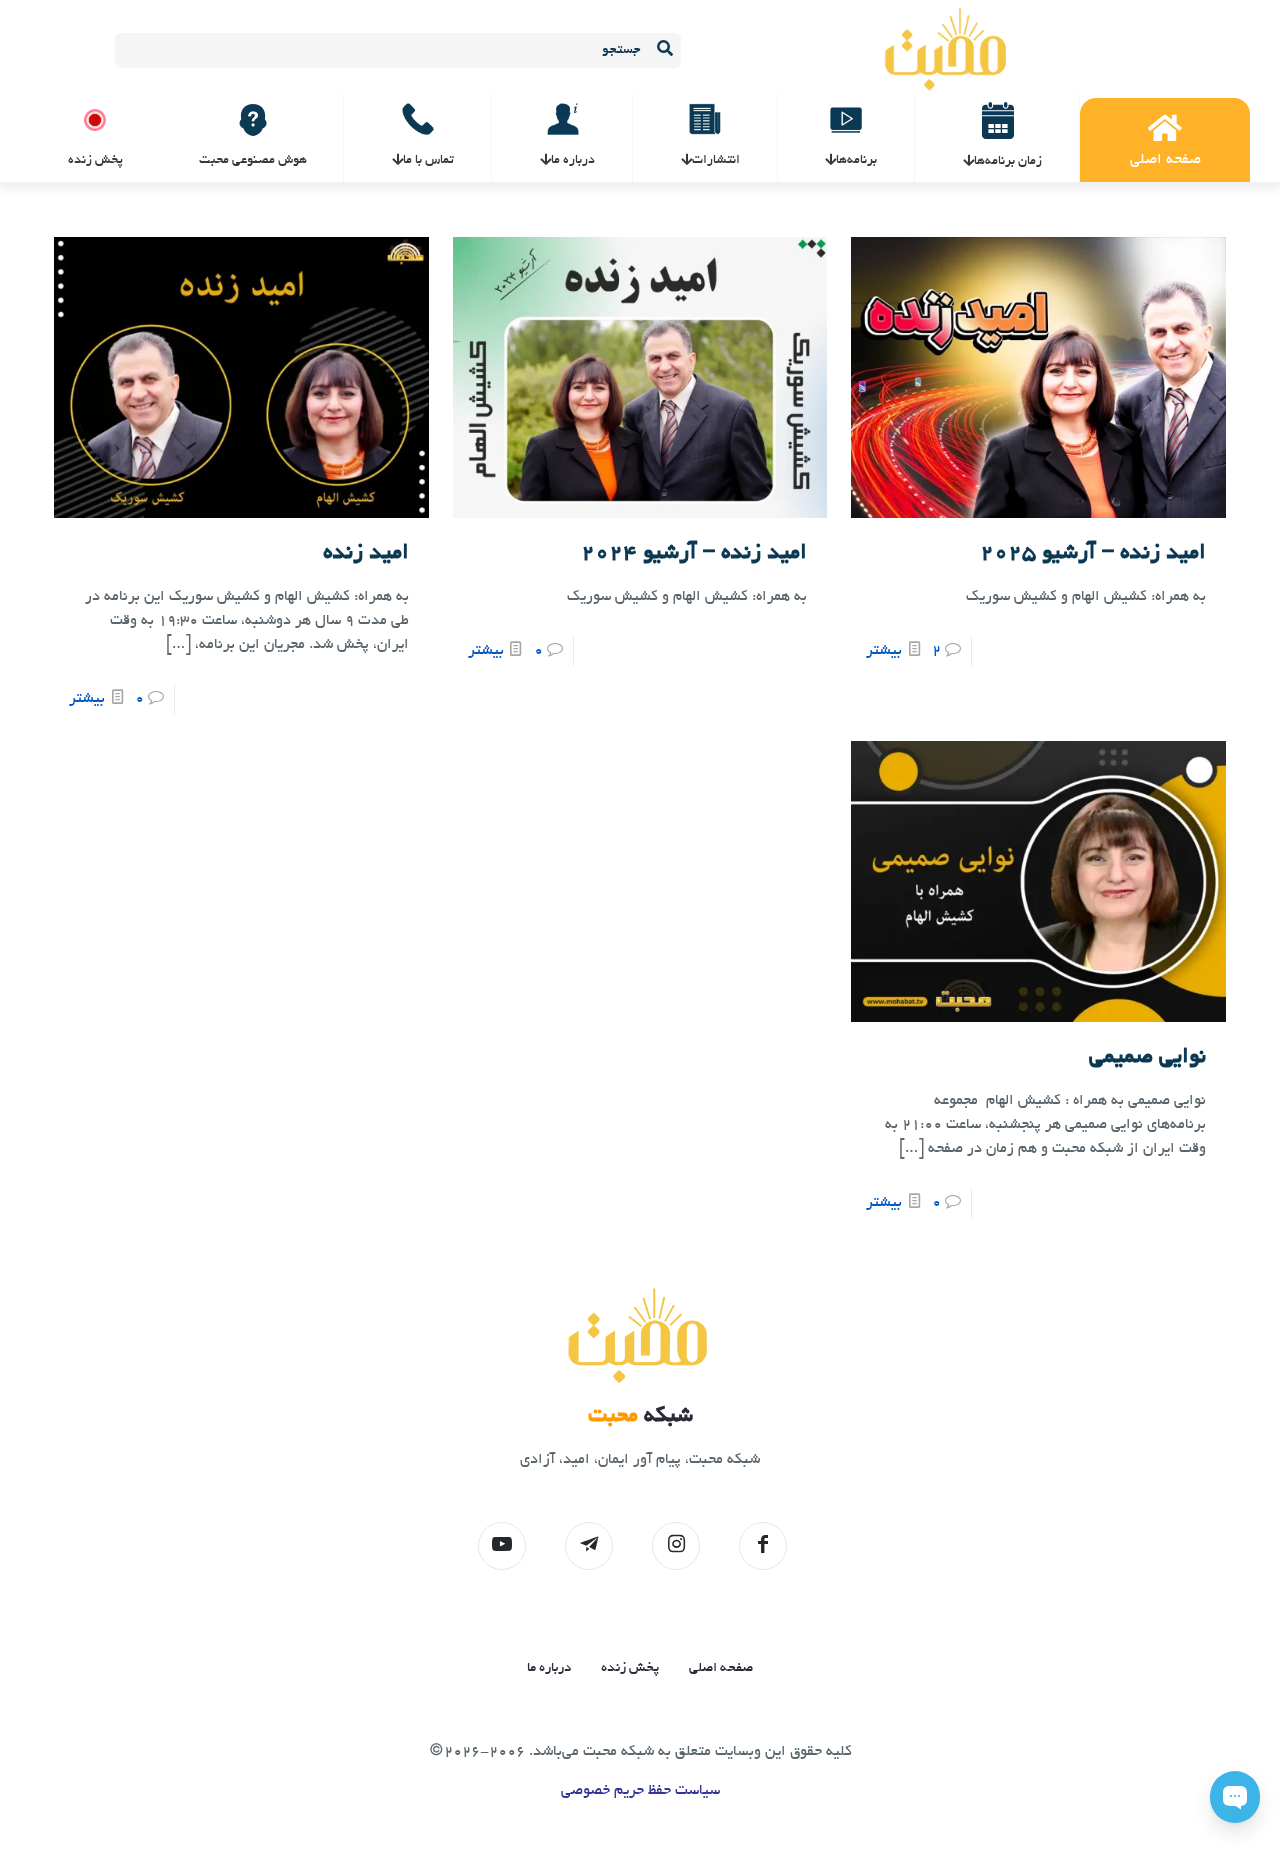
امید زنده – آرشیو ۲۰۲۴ (694, 554)
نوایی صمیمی (1147, 1058)
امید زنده (366, 554)
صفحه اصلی (721, 1668)
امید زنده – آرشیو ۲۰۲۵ (1093, 554)
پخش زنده (630, 1668)
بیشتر (884, 651)
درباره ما (549, 1668)
